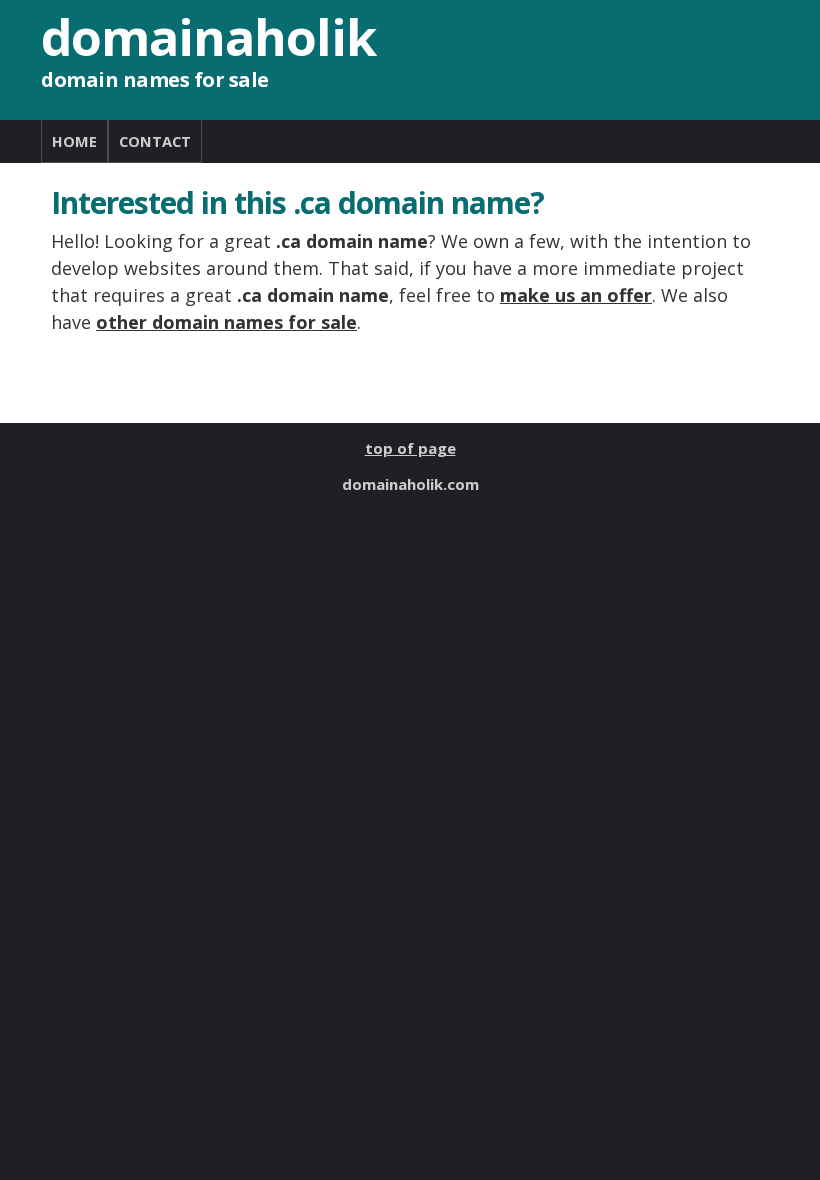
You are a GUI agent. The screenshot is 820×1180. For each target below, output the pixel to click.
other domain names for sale (226, 322)
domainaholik (208, 37)
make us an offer (576, 295)
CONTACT (155, 141)
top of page (410, 448)
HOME (74, 141)
